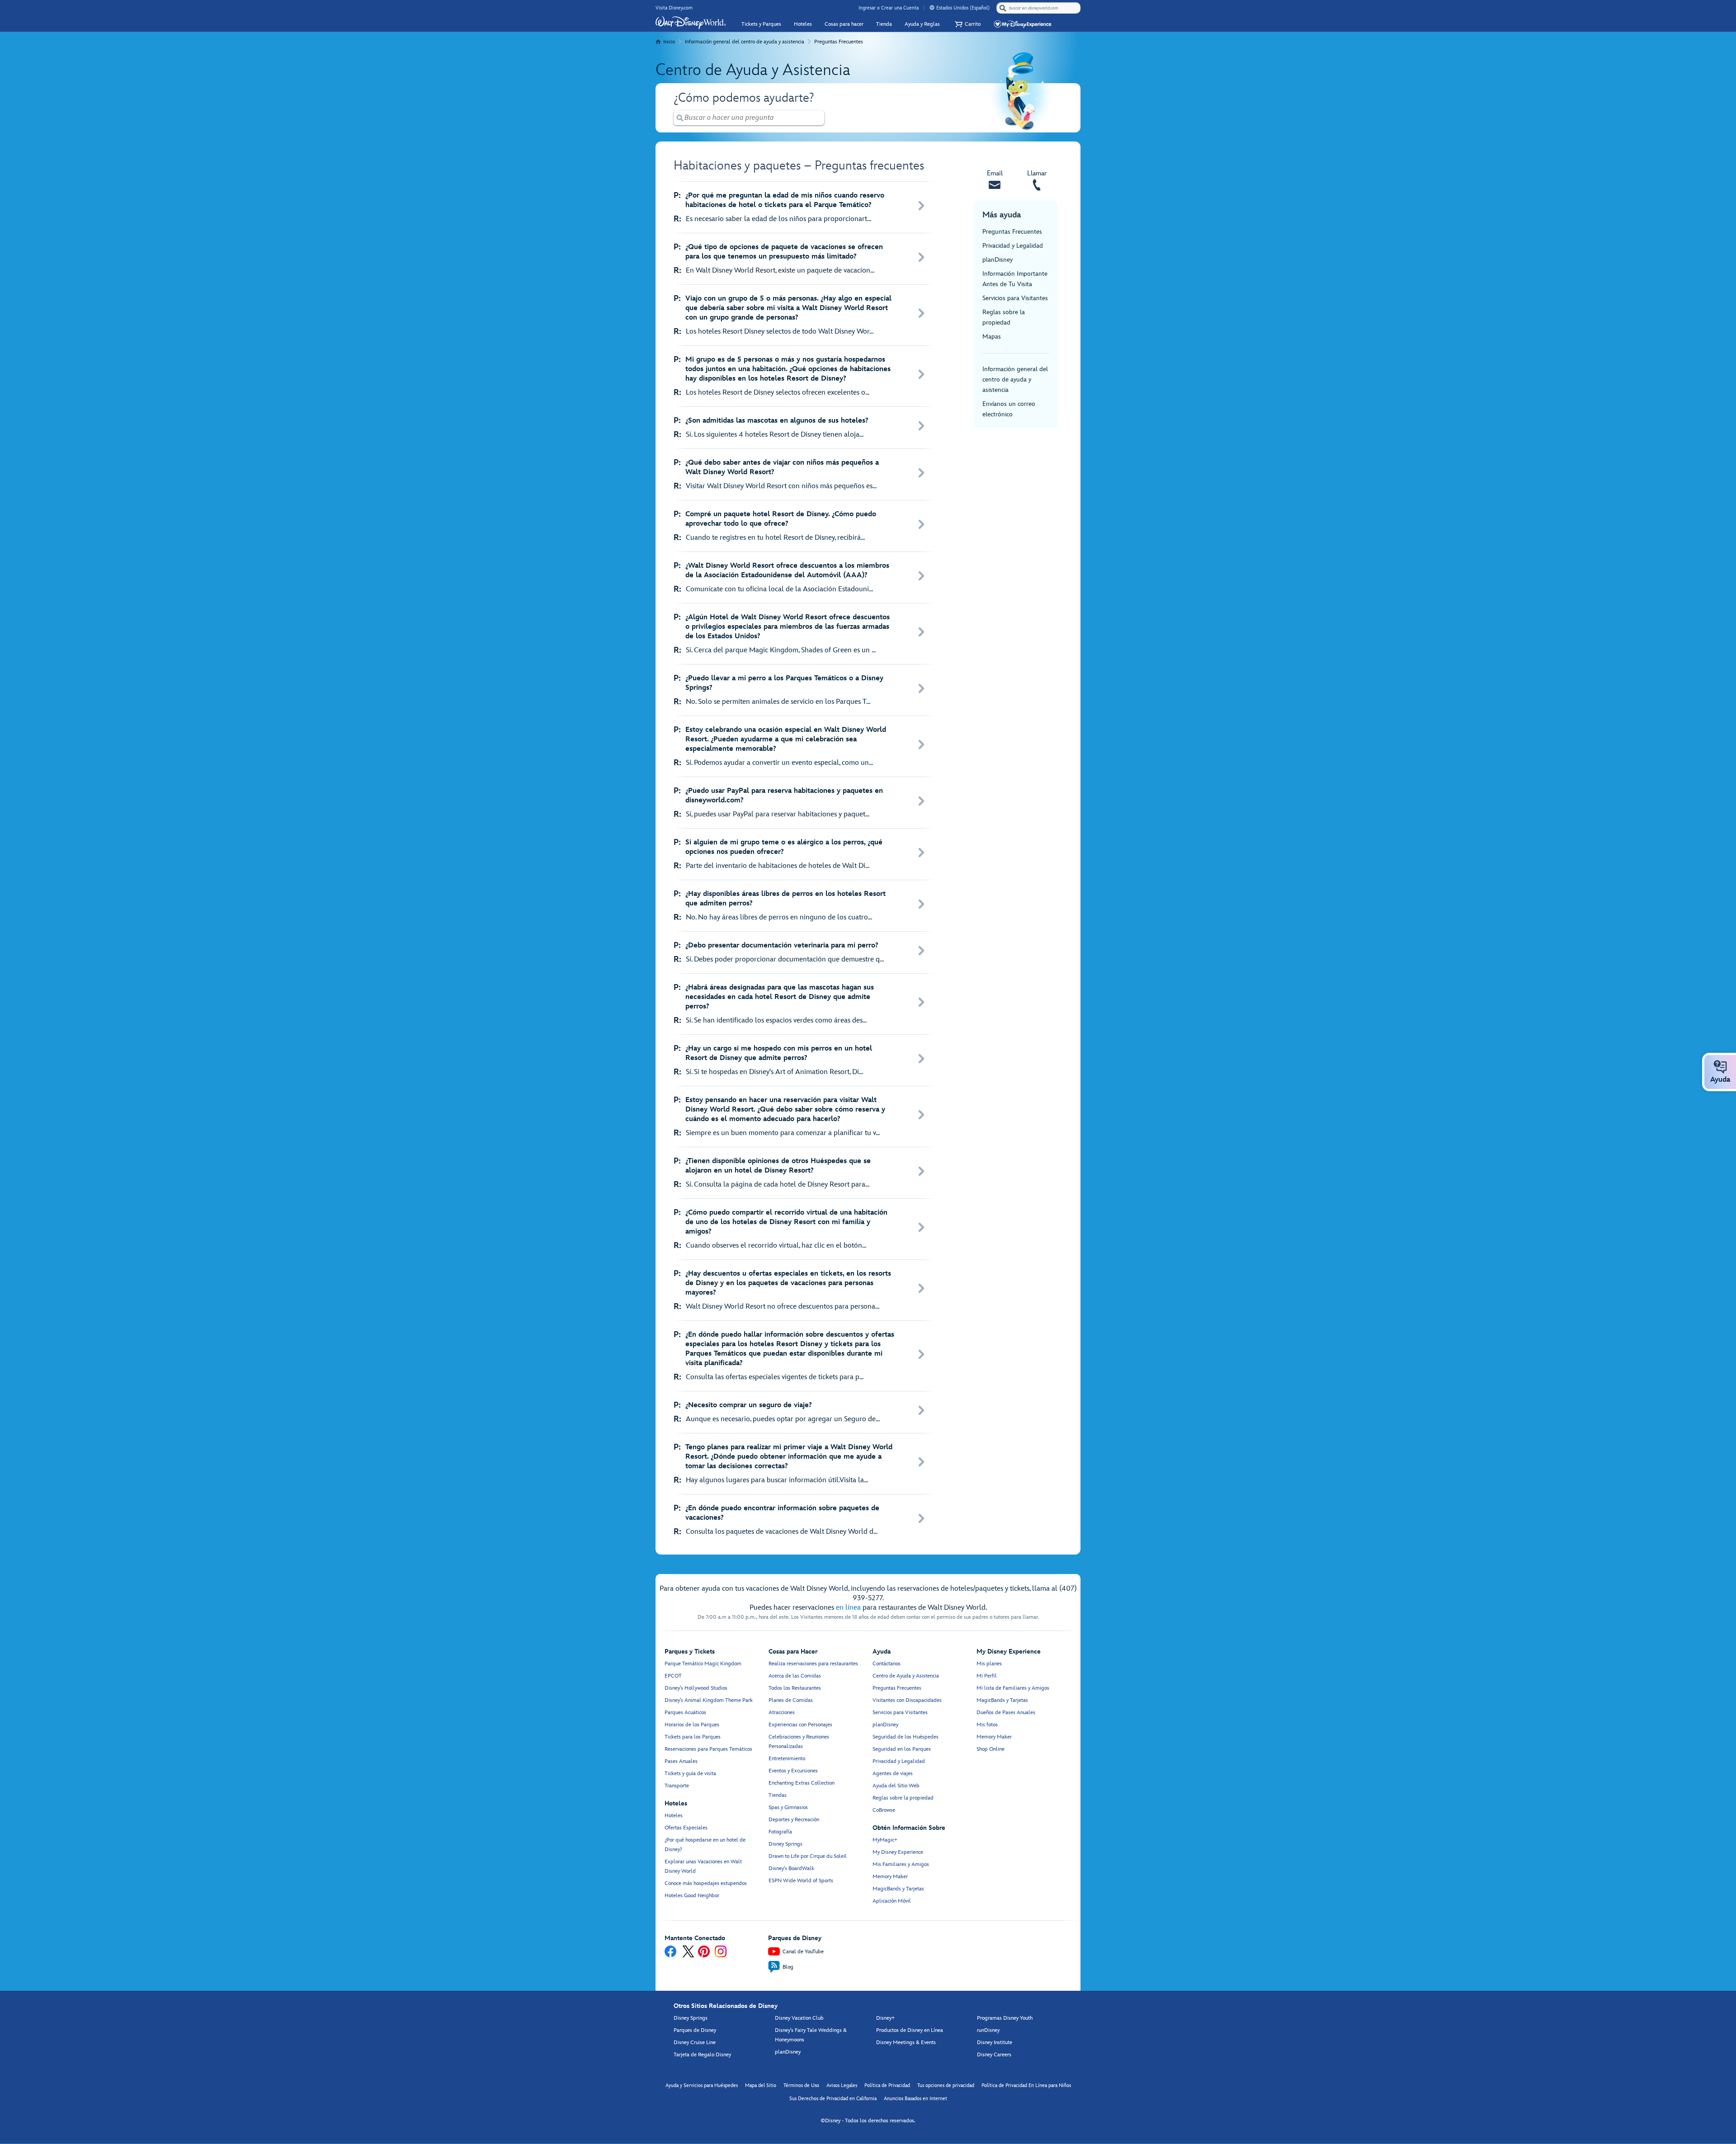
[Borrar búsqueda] (818, 118)
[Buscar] (1003, 8)
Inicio (669, 42)
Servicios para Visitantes (1015, 298)
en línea (848, 1608)
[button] (967, 24)
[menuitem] (932, 7)
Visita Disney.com (674, 8)
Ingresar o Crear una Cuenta (889, 8)
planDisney (998, 260)
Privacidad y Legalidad (1013, 246)
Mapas (992, 337)
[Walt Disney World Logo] (691, 23)
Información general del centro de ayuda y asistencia (745, 42)
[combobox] (1039, 8)
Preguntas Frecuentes (839, 42)
